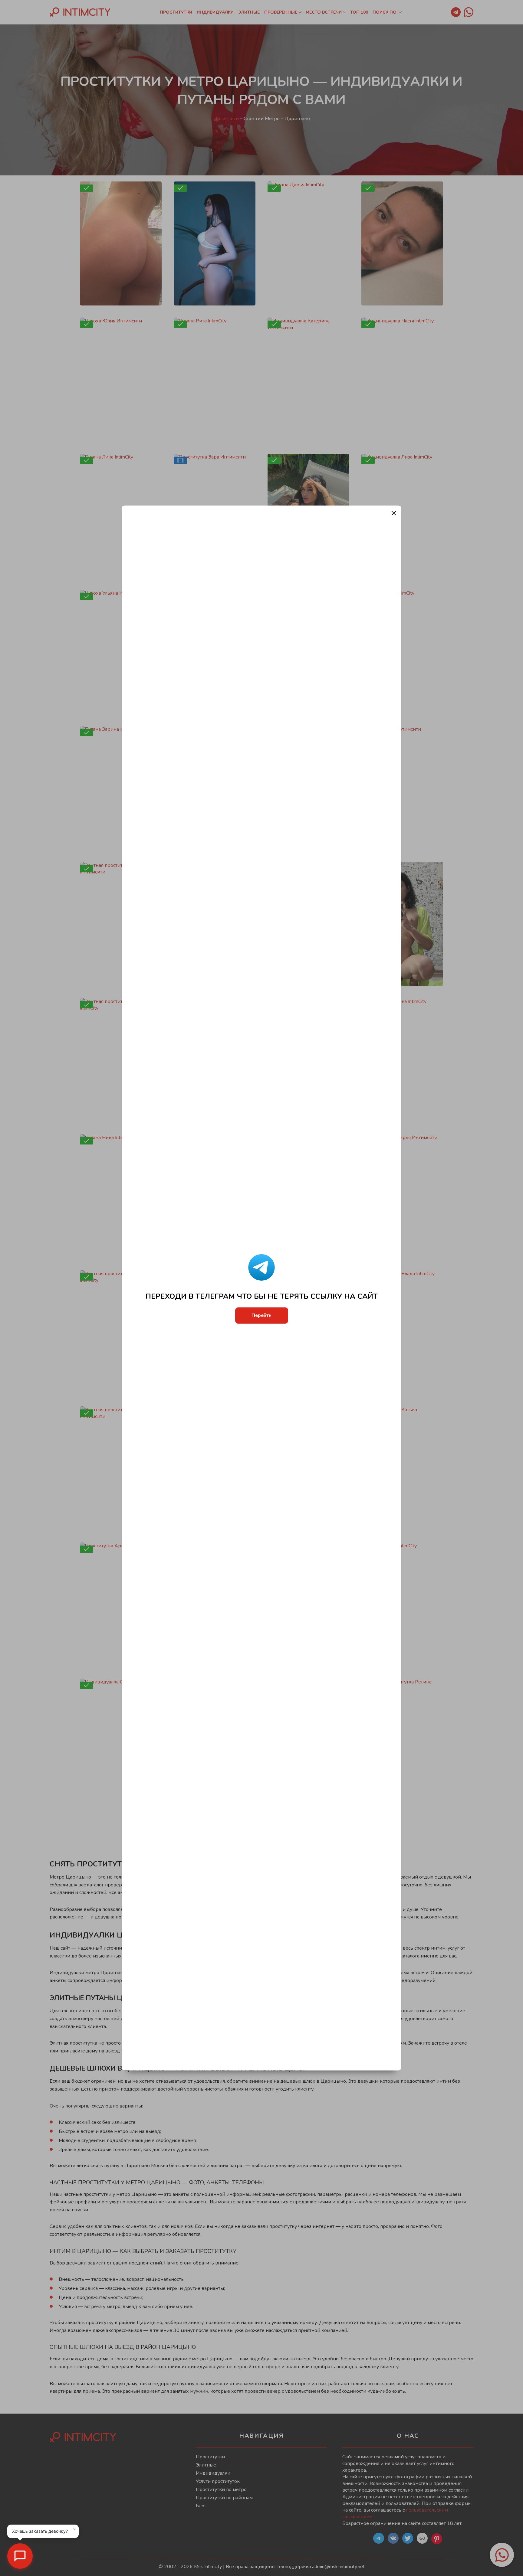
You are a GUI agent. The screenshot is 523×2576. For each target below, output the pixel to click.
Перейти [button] (261, 1316)
